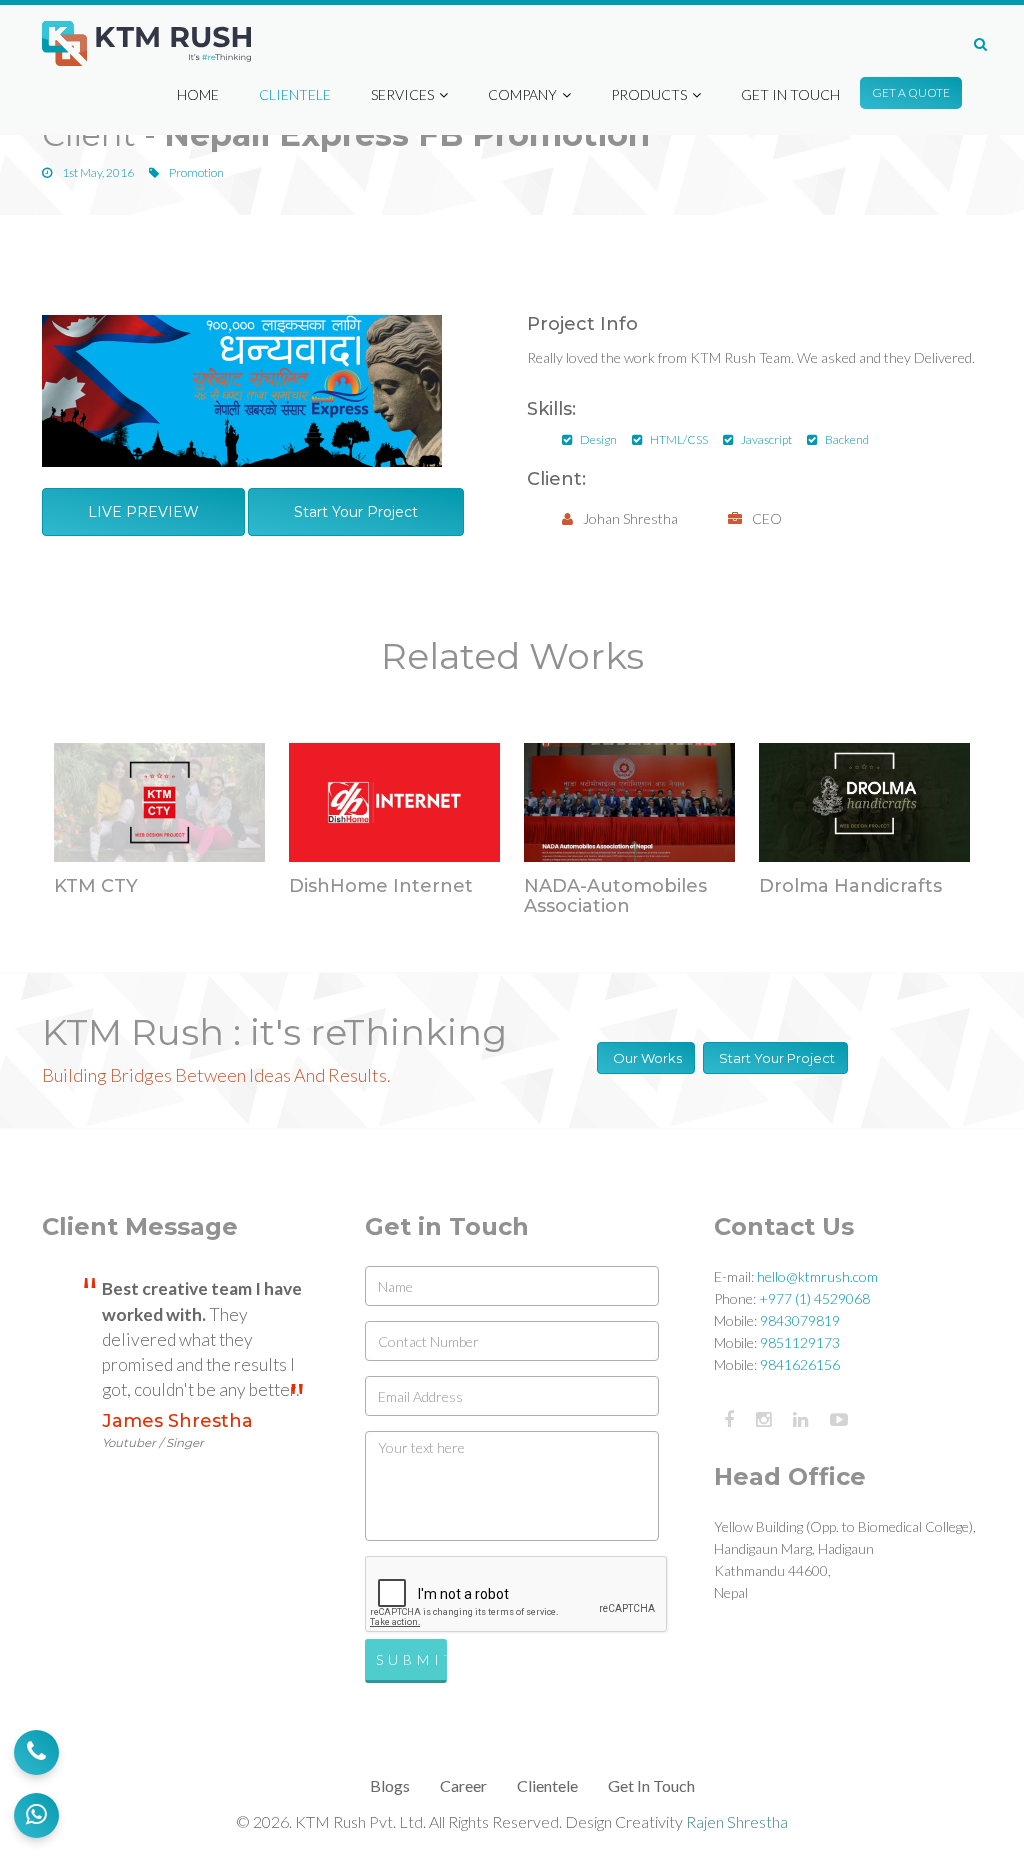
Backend (847, 439)
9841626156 (800, 1364)
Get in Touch (790, 94)
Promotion (195, 172)
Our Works (646, 1058)
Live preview (143, 512)
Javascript (766, 439)
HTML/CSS (679, 439)
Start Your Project (356, 512)
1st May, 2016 (97, 172)
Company (522, 94)
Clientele (295, 94)
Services (402, 94)
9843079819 (800, 1320)
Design (598, 439)
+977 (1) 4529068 (814, 1298)
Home (198, 94)
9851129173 (800, 1342)
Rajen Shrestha (737, 1821)
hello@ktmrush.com (817, 1276)
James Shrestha (177, 1430)
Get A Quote (911, 92)
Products (649, 94)
